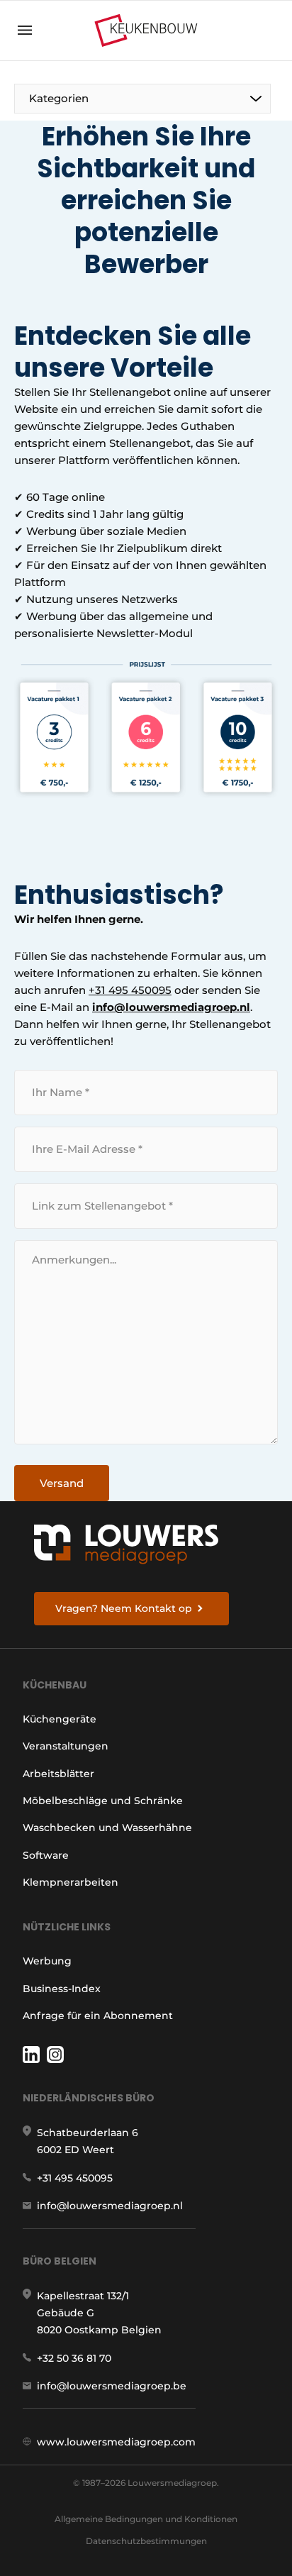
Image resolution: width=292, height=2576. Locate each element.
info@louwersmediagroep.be (112, 2386)
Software (46, 1855)
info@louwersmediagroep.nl (171, 1007)
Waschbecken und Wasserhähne (107, 1828)
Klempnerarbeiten (71, 1882)
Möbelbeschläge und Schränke (103, 1801)
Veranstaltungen (66, 1746)
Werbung (47, 1961)
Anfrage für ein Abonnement (98, 2016)
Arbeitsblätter (58, 1774)
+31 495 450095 (130, 990)
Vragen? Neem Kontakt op (124, 1608)
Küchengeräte (60, 1719)
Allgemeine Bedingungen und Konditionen (146, 2519)
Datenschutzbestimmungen (146, 2541)
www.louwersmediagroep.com (116, 2442)
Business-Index (62, 1989)
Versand (62, 1483)
